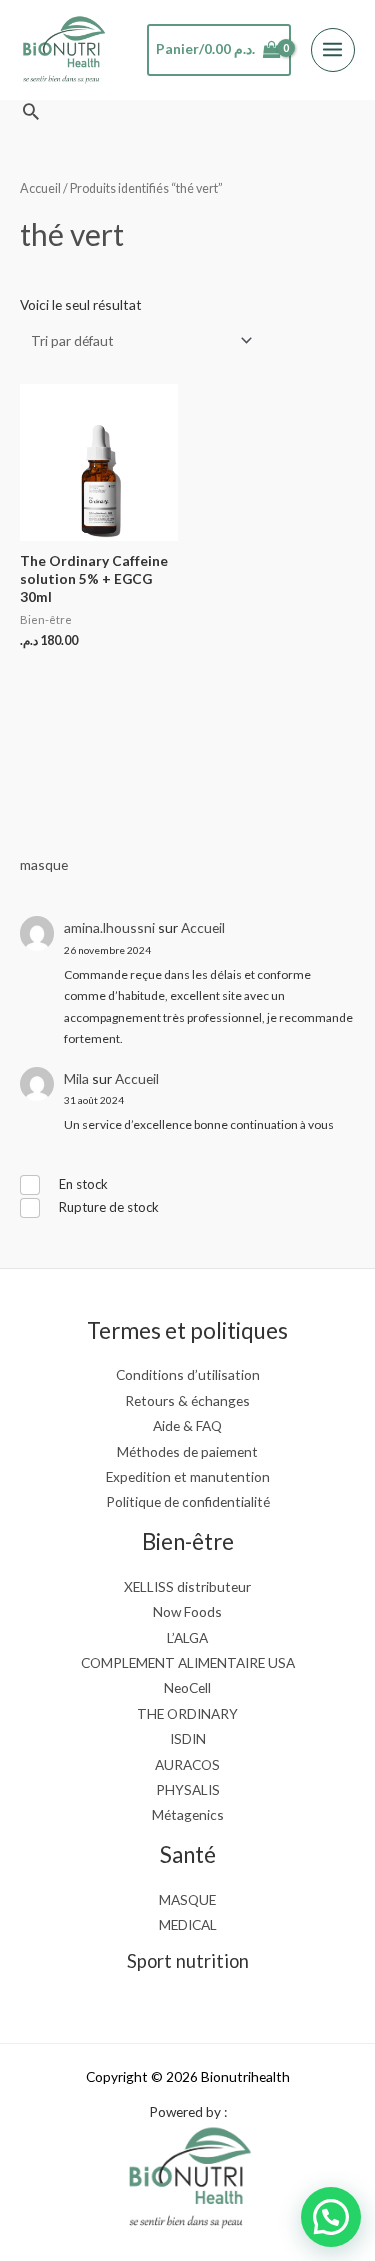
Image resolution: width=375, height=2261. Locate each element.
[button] (31, 111)
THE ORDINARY (187, 1713)
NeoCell (187, 1687)
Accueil (203, 927)
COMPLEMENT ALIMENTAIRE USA (188, 1662)
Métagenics (188, 1814)
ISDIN (188, 1738)
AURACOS (187, 1764)
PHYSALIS (188, 1789)
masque (44, 864)
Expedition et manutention (188, 1476)
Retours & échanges (187, 1400)
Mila (76, 1078)
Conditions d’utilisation (188, 1374)
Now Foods (187, 1611)
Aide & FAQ (187, 1425)
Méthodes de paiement (187, 1451)
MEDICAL (188, 1924)
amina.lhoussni (109, 927)
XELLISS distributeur (187, 1586)
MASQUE (187, 1899)
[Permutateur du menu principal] (333, 50)
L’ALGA (187, 1637)
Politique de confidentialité (188, 1501)
